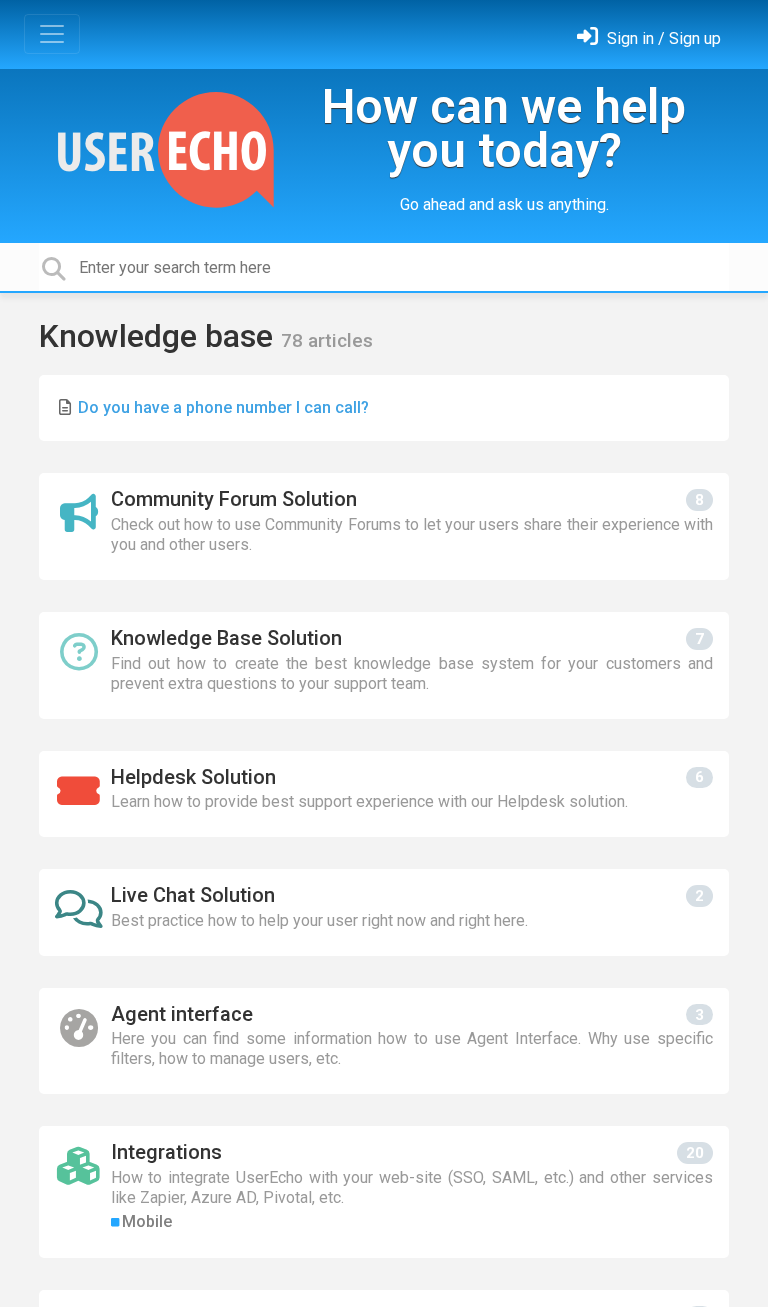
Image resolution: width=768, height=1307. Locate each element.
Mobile (147, 1221)
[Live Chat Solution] (384, 912)
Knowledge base (160, 336)
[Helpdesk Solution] (384, 794)
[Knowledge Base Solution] (384, 665)
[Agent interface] (384, 1041)
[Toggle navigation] (52, 34)
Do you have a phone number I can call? (223, 407)
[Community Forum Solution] (384, 526)
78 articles (327, 340)
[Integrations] (384, 1191)
